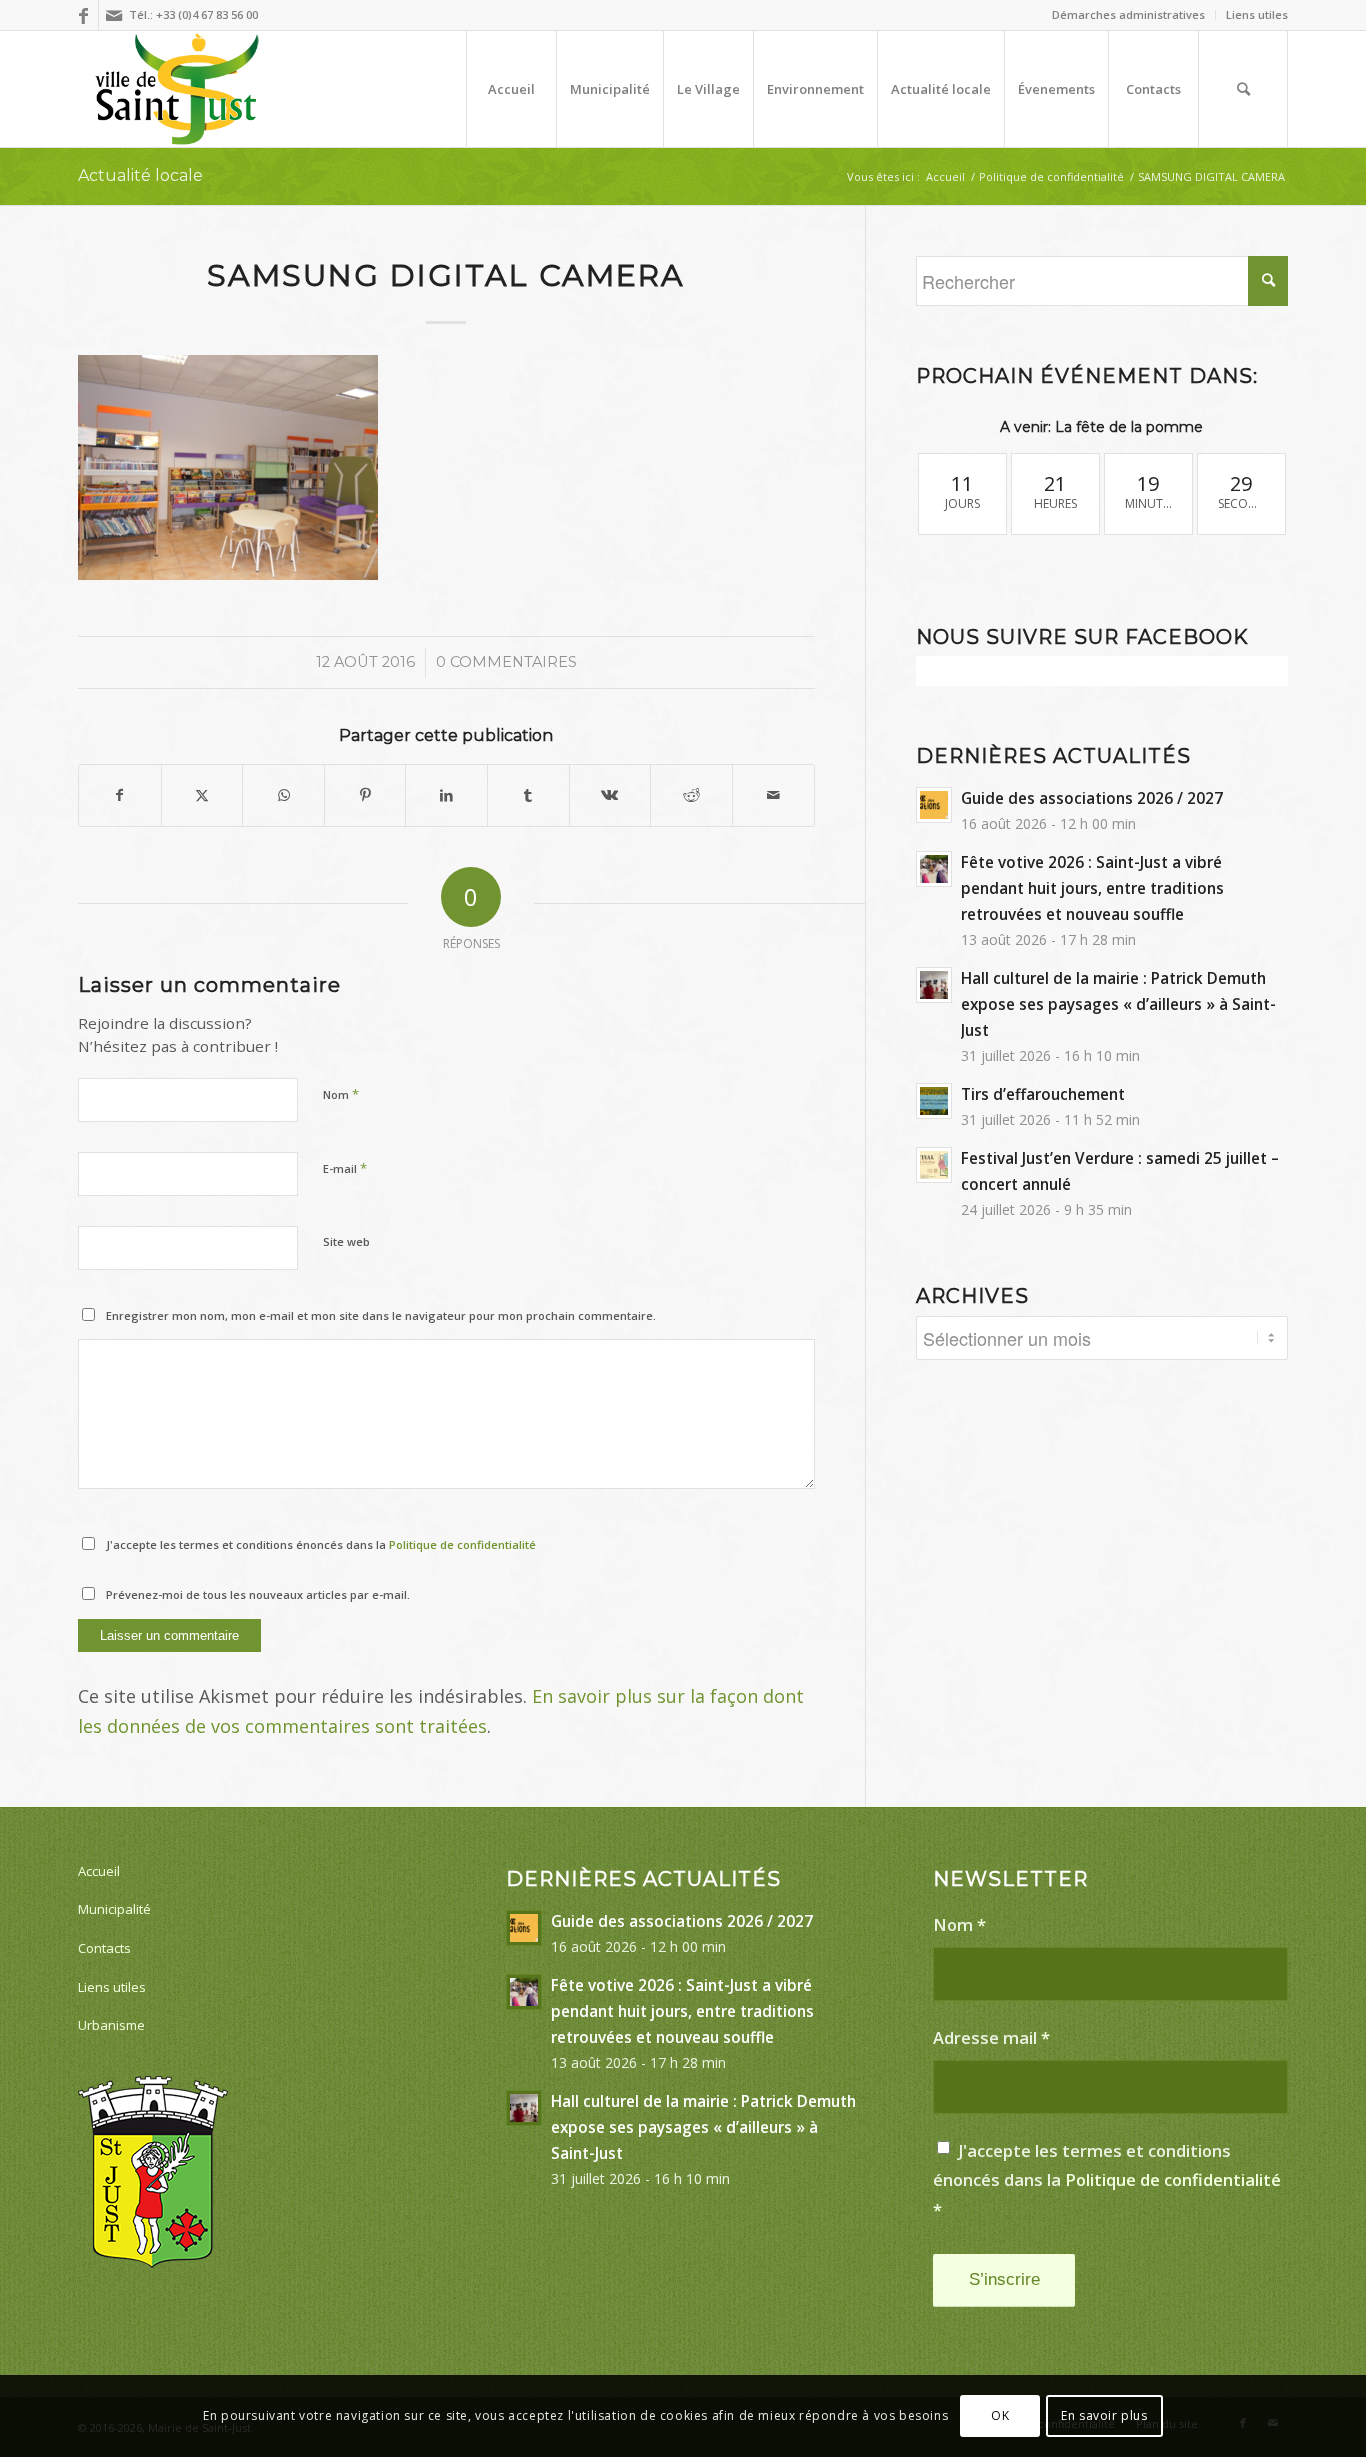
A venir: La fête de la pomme (1101, 427)
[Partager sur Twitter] (202, 795)
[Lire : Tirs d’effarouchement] (934, 1101)
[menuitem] (1129, 15)
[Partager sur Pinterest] (365, 795)
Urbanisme (111, 2025)
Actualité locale (140, 175)
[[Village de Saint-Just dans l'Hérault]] (177, 89)
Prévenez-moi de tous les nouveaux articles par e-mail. (258, 1594)
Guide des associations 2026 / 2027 (1092, 798)
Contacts (104, 1948)
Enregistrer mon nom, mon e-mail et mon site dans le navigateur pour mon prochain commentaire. (381, 1315)
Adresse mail (991, 2037)
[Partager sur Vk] (610, 795)
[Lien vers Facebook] (83, 15)
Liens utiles (1257, 14)
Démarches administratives (1128, 14)
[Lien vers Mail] (114, 15)
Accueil (99, 1871)
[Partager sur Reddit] (691, 795)
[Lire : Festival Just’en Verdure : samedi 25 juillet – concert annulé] (934, 1165)
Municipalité (114, 1909)
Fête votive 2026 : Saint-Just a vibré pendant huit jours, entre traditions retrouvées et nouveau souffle (1092, 888)
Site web (346, 1241)
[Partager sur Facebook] (120, 795)
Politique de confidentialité (462, 1544)
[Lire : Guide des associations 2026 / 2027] (934, 805)
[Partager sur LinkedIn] (446, 795)
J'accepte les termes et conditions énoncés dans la (321, 1544)
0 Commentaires (506, 662)
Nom (341, 1094)
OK (1000, 2415)
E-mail (345, 1168)
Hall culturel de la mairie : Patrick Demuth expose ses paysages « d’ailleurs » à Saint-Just (1118, 1004)
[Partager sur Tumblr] (528, 795)
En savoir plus (1104, 2415)
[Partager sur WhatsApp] (283, 795)
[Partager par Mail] (773, 795)
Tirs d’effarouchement (1043, 1094)
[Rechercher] (1243, 89)
